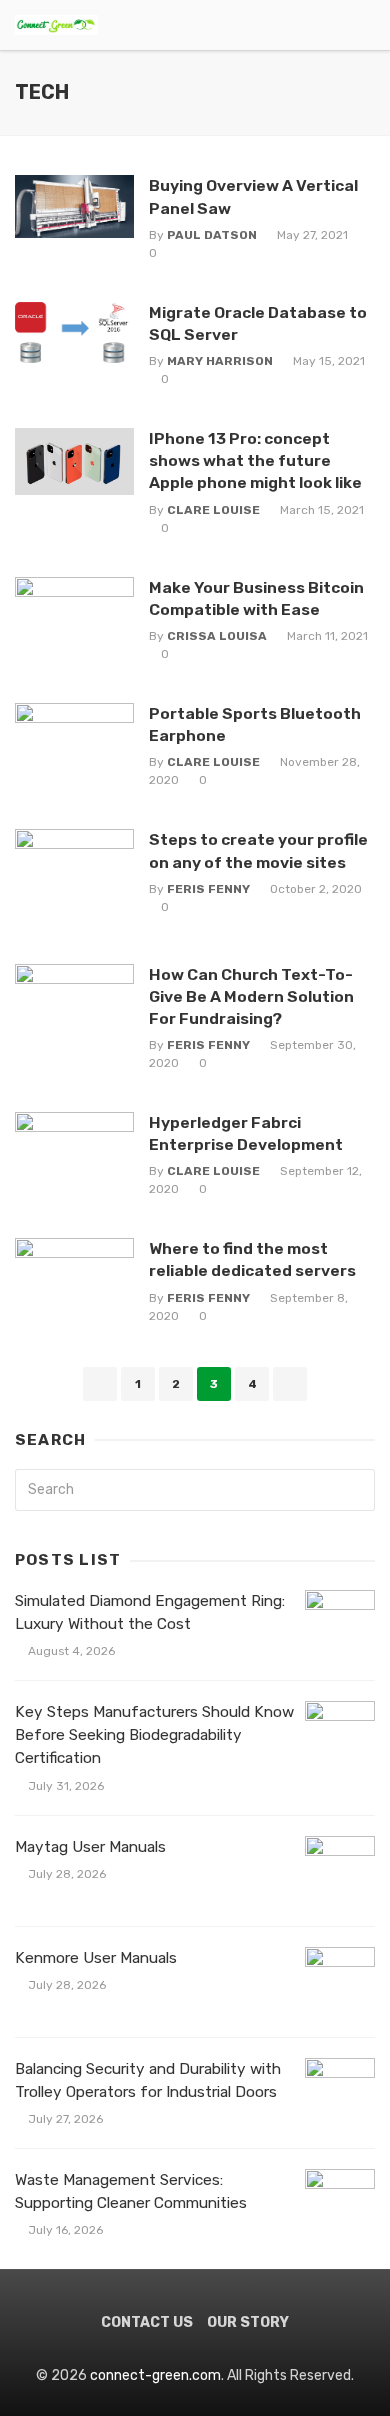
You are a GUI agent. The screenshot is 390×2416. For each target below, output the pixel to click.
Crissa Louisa (217, 636)
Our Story (248, 2322)
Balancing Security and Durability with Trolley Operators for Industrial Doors (148, 2080)
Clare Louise (213, 510)
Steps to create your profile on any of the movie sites (258, 850)
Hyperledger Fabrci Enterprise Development (246, 1133)
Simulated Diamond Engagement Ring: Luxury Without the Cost (150, 1612)
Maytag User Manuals (90, 1847)
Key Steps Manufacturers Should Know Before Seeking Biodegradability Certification (154, 1735)
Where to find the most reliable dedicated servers (252, 1259)
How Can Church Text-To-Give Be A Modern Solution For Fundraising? (251, 996)
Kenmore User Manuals (96, 1958)
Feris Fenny (208, 889)
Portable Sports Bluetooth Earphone (255, 724)
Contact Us (147, 2322)
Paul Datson (212, 235)
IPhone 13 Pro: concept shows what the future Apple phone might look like (255, 460)
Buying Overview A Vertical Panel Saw (253, 196)
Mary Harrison (220, 361)
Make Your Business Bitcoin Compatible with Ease (256, 598)
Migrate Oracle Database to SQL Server (258, 323)
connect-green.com (155, 2375)
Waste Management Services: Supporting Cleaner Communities (131, 2191)
